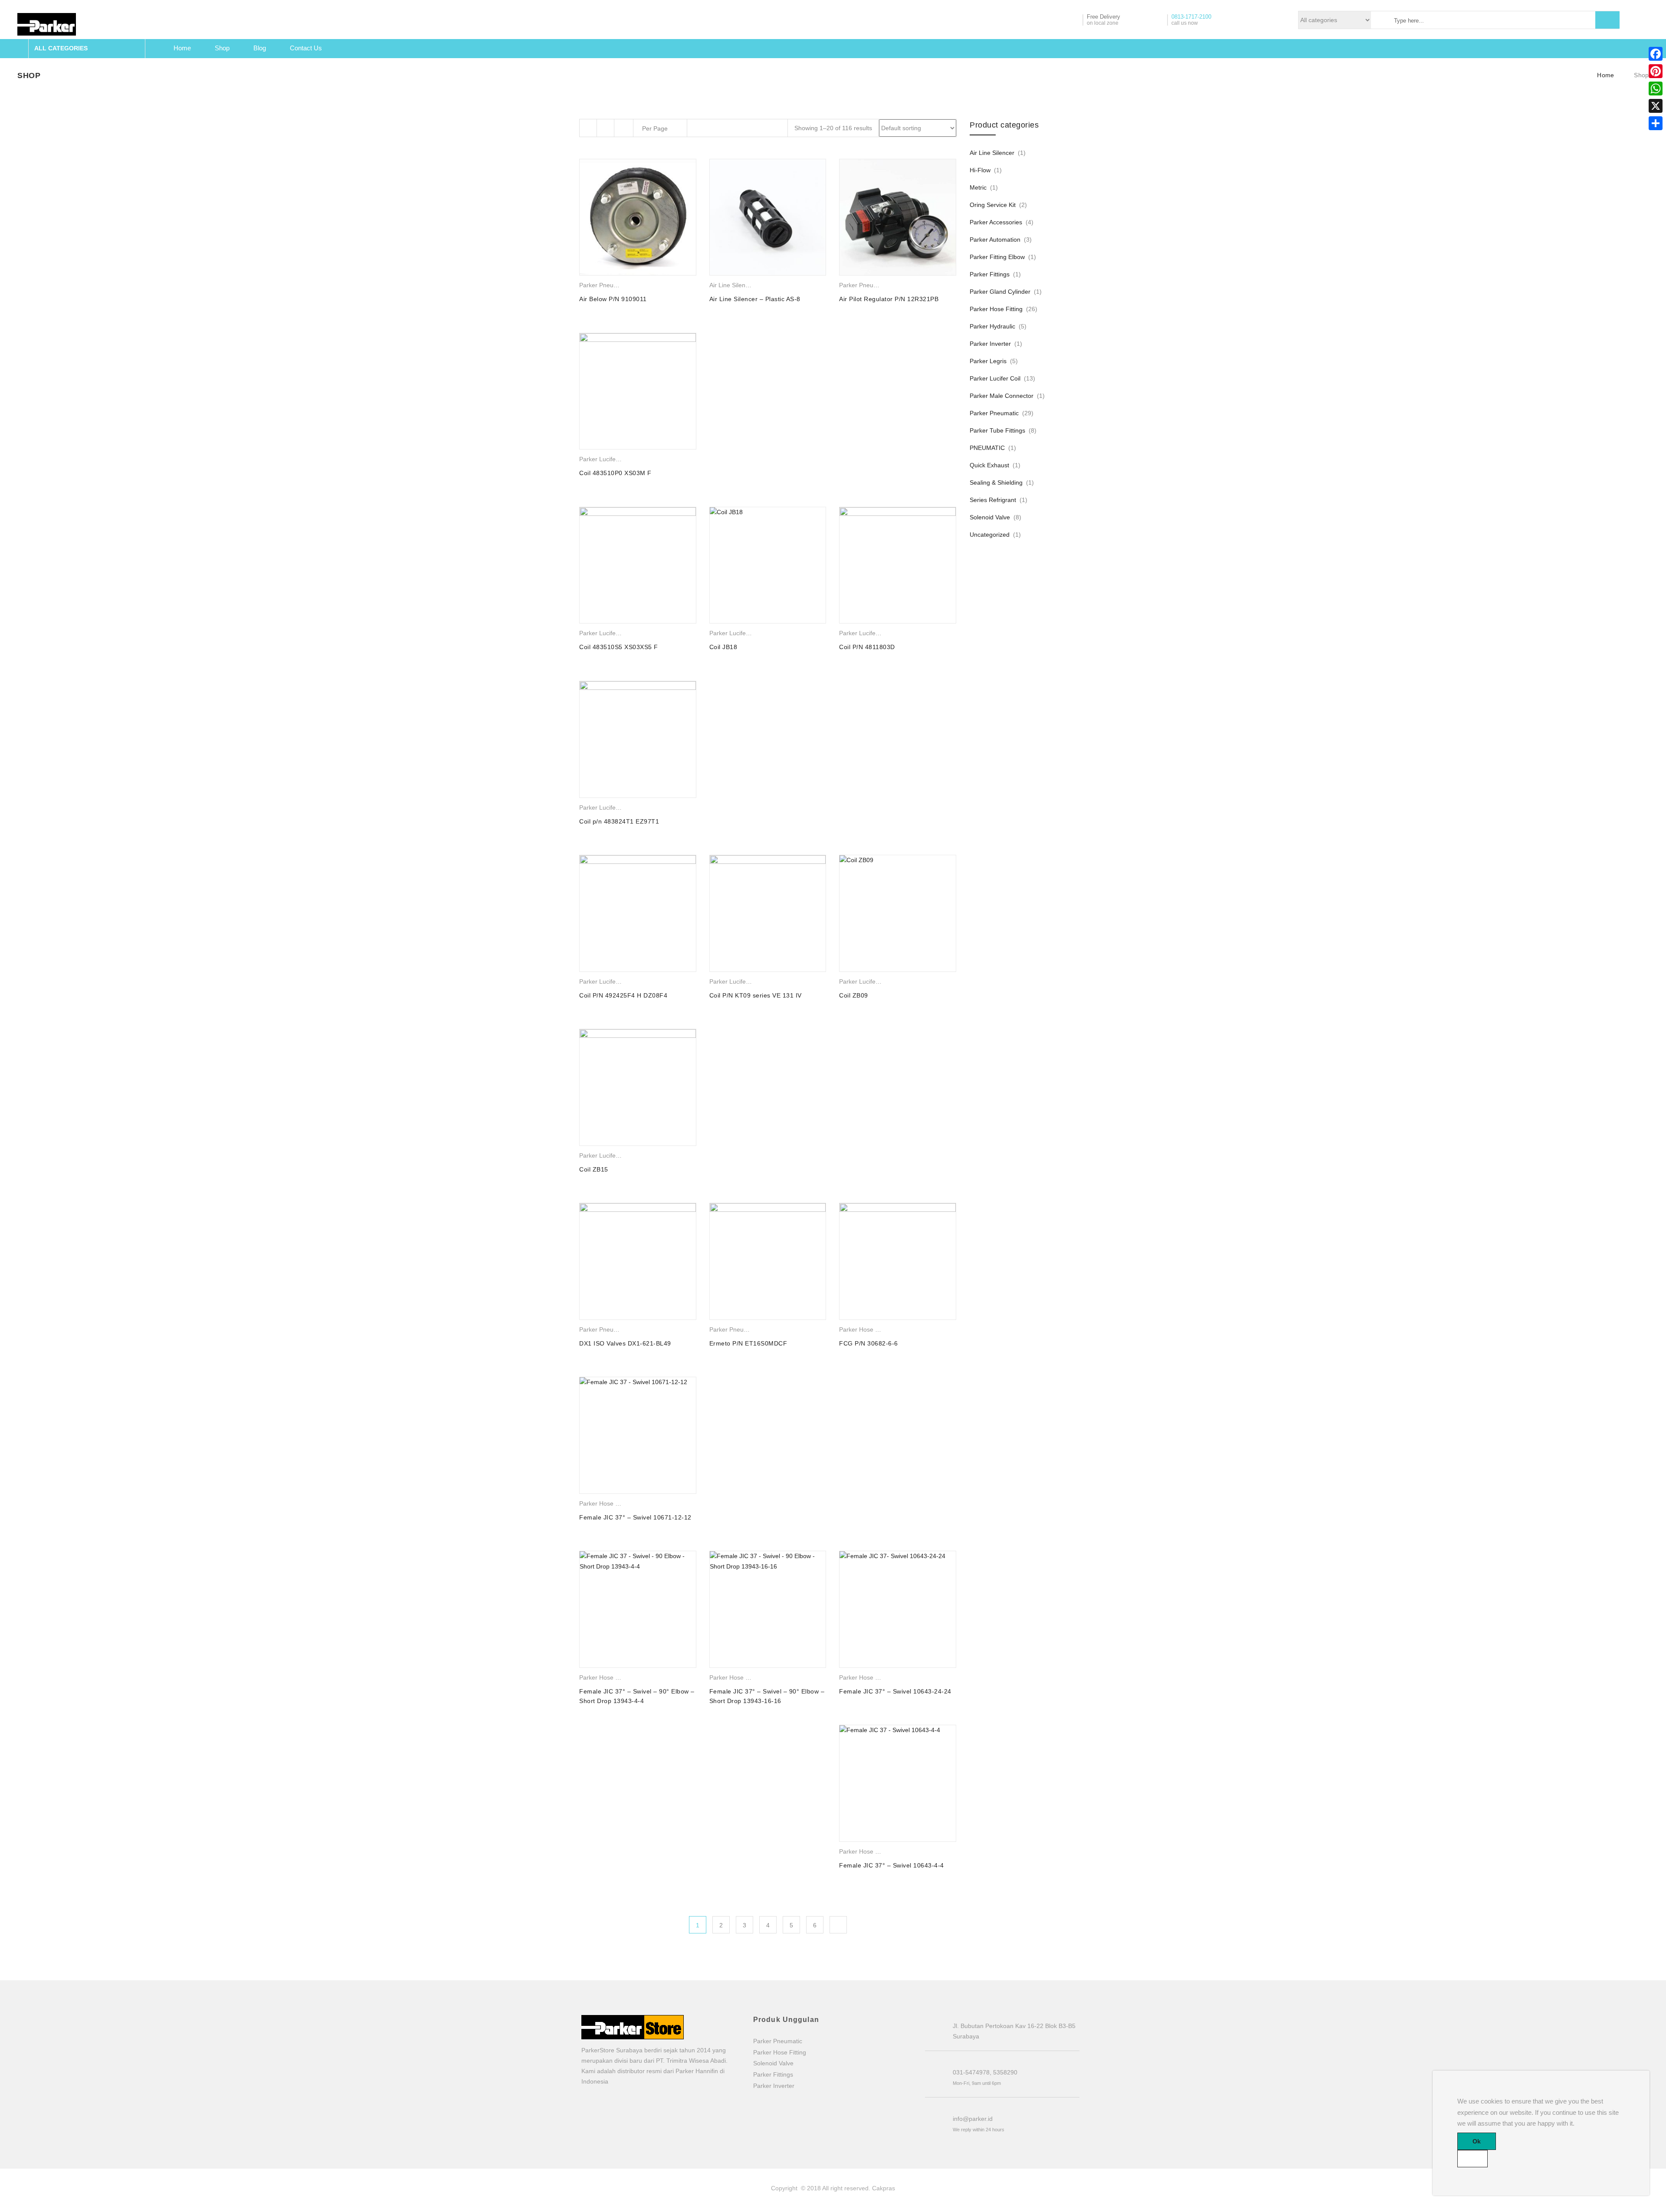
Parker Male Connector (1002, 396)
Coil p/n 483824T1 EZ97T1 (619, 821)
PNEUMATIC (987, 448)
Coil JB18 (723, 647)
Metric (978, 187)
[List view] (606, 128)
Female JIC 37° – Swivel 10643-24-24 (895, 1691)
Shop (222, 48)
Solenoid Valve (990, 517)
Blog (260, 48)
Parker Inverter (990, 344)
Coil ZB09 (854, 995)
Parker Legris (988, 361)
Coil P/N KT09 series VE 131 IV (756, 995)
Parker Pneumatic (604, 285)
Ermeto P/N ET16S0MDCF (748, 1343)
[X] (1656, 106)
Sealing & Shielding (996, 482)
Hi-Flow (980, 170)
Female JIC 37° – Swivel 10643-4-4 (892, 1865)
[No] (1473, 2159)
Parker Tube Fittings (997, 430)
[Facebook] (1656, 54)
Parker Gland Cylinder (1000, 292)
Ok (1477, 2141)
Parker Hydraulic (992, 326)
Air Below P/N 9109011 (613, 299)
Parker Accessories (996, 222)
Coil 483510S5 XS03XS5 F (619, 647)
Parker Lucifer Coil (605, 459)
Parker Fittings (990, 274)
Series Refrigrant (993, 500)
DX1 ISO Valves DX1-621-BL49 (625, 1343)
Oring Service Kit (993, 205)
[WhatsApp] (1656, 89)
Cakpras (884, 2188)
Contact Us (306, 48)
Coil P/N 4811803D (867, 647)
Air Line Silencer (732, 285)
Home (182, 48)
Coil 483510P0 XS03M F (615, 473)
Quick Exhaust (989, 465)
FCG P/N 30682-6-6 (869, 1343)
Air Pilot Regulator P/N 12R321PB (889, 299)
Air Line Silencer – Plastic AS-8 (755, 299)
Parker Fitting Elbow (997, 257)
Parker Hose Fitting (866, 1329)
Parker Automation (995, 240)
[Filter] (588, 128)
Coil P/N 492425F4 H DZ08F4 (623, 995)
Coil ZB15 (594, 1169)
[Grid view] (625, 128)
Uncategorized (990, 535)
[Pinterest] (1656, 71)
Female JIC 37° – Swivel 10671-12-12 (635, 1517)
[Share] (1656, 123)
